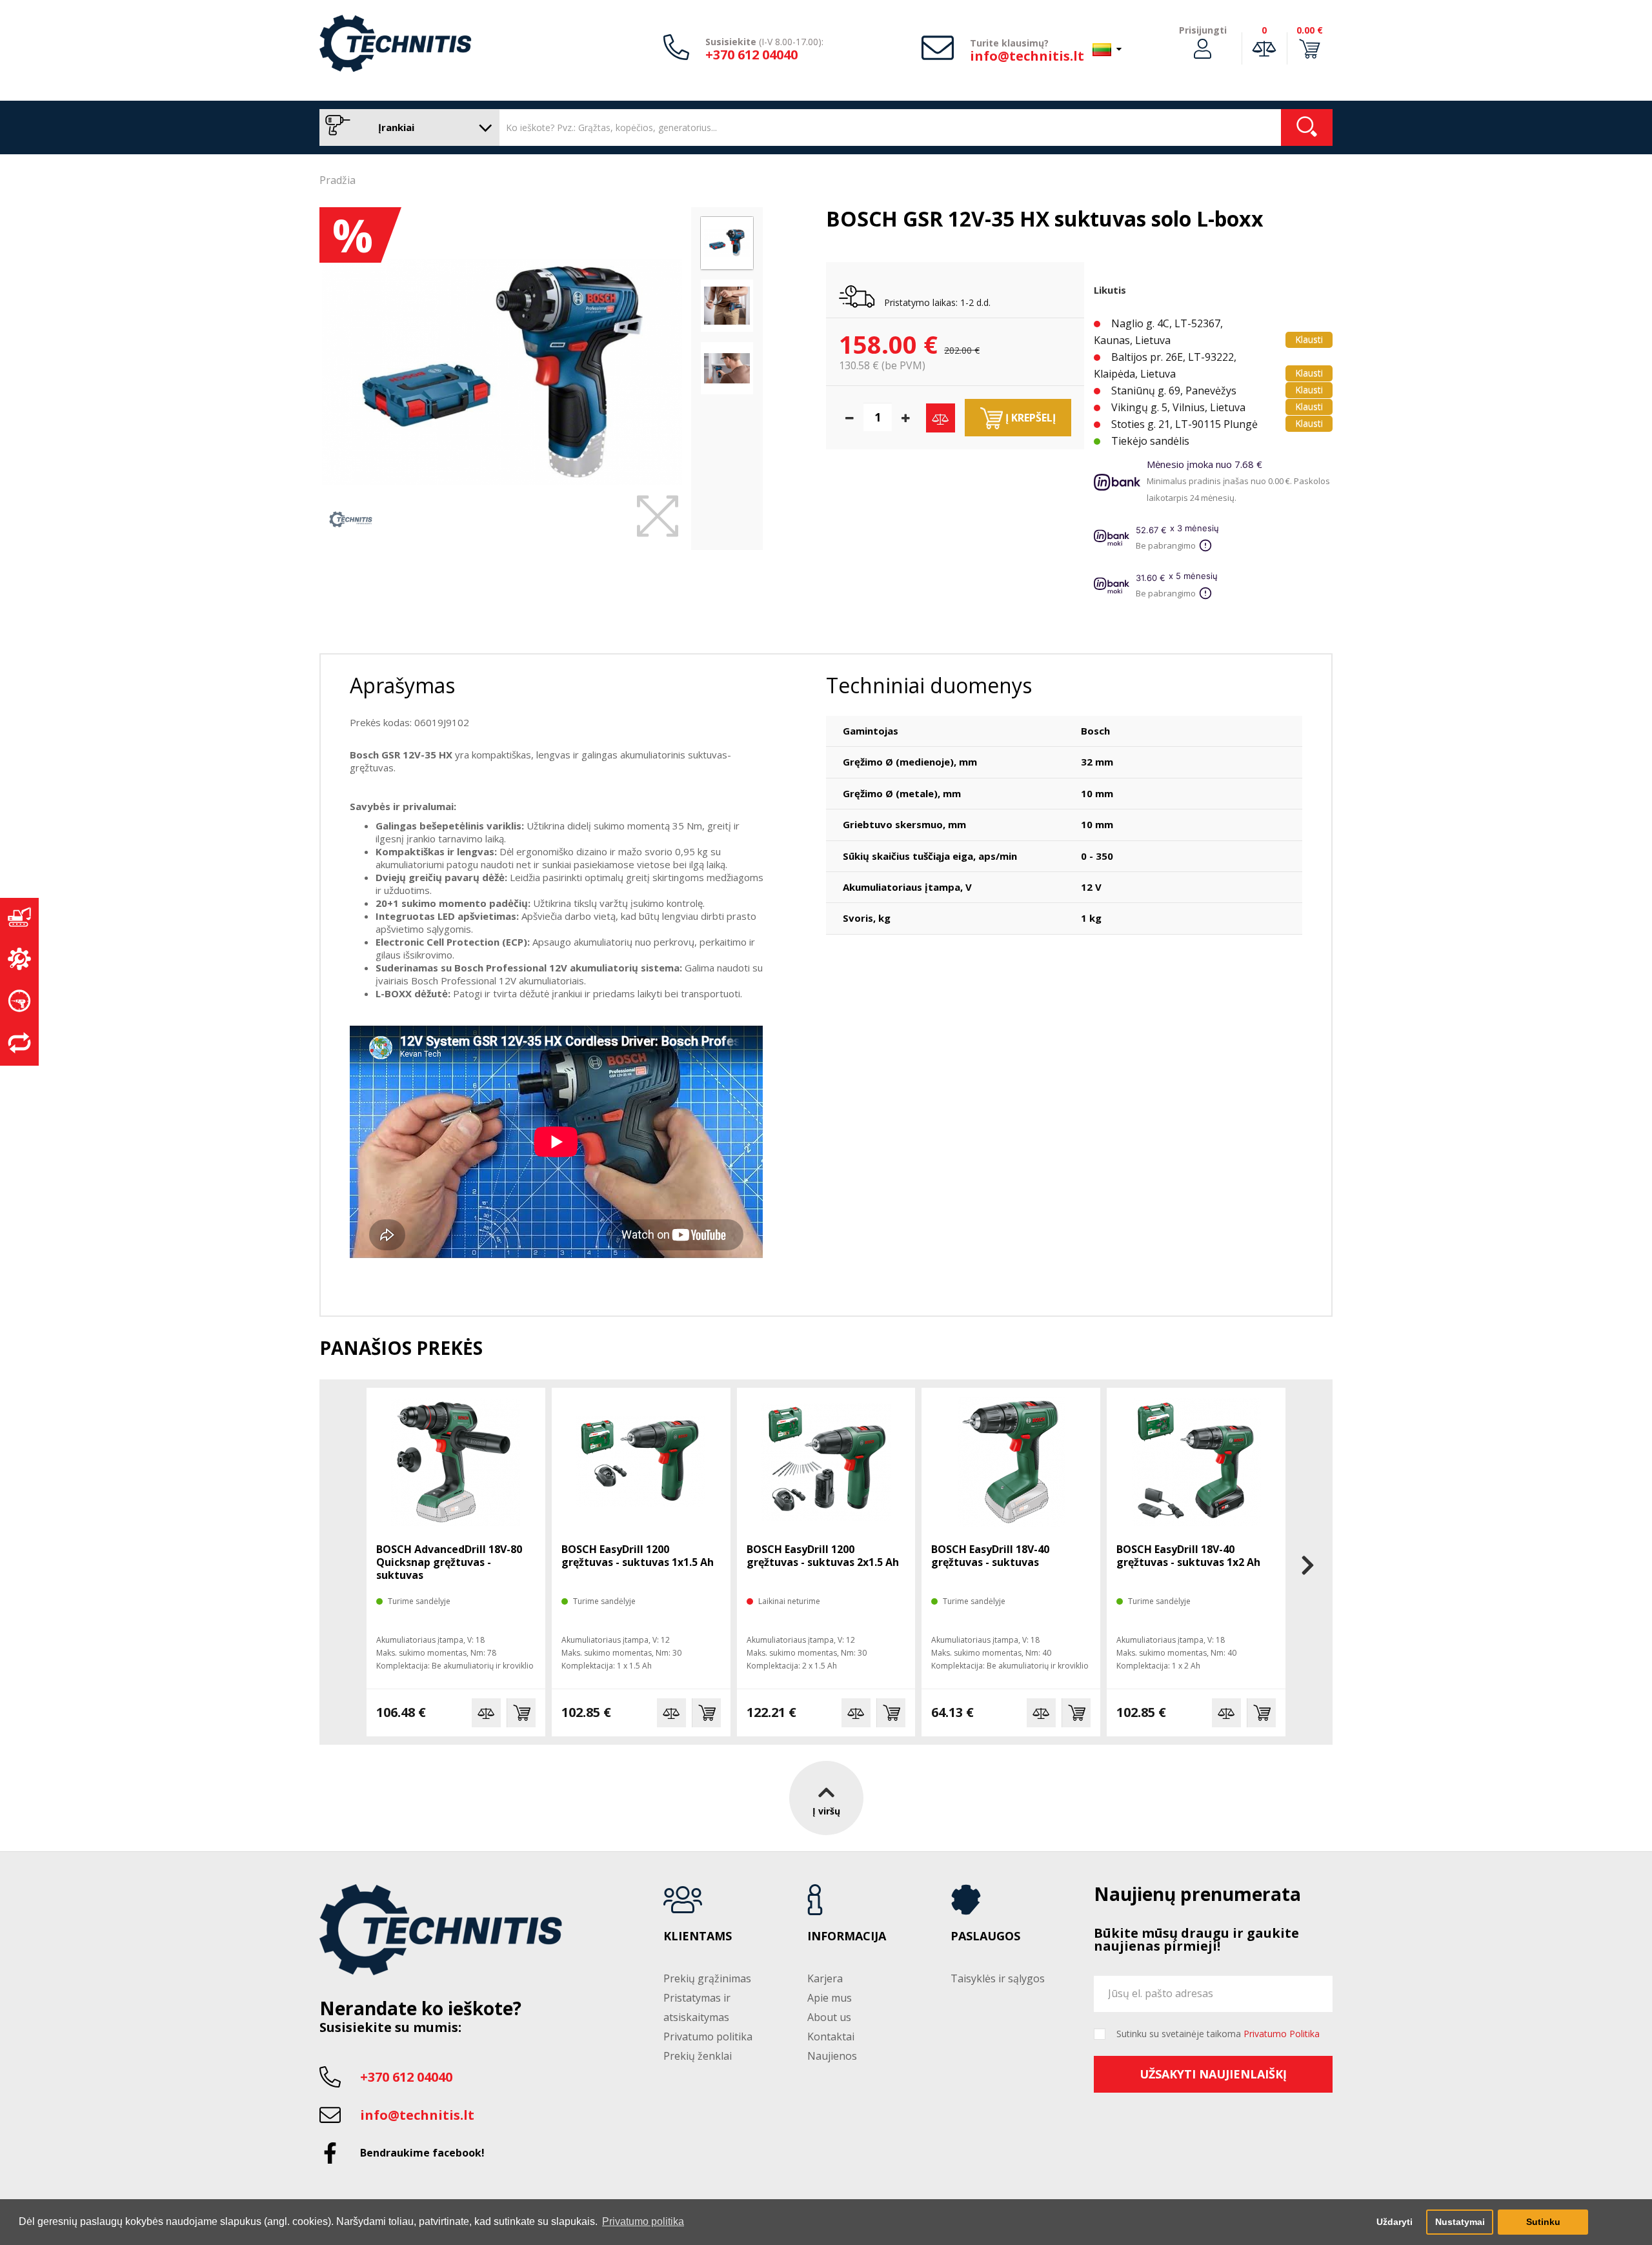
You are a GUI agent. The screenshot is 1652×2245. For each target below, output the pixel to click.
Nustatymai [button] (1460, 2222)
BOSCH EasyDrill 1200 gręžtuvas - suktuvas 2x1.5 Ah (823, 1556)
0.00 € (1310, 30)
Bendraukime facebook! (422, 2153)
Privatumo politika (708, 2037)
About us (829, 2017)
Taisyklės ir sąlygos (998, 1978)
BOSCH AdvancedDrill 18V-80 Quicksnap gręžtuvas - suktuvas (449, 1562)
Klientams (698, 1936)
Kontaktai (831, 2037)
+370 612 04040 (751, 55)
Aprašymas (402, 685)
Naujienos (832, 2056)
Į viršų (826, 1811)
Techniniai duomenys (929, 685)
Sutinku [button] (1543, 2222)
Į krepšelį (1029, 418)
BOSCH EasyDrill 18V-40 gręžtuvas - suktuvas (990, 1556)
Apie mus (830, 1998)
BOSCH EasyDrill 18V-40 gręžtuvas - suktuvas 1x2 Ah (1188, 1556)
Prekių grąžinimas (707, 1978)
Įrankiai (395, 127)
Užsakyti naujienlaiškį (1213, 2074)
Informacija (847, 1936)
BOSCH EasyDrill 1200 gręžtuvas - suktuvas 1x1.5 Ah (638, 1556)
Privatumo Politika (1282, 2034)
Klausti (1309, 339)
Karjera (825, 1978)
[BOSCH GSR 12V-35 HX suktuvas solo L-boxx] (502, 372)
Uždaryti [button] (1395, 2222)
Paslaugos (985, 1936)
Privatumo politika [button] (643, 2221)
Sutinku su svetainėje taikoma (1218, 2034)
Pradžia (337, 180)
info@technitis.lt (1027, 56)
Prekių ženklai (698, 2056)
